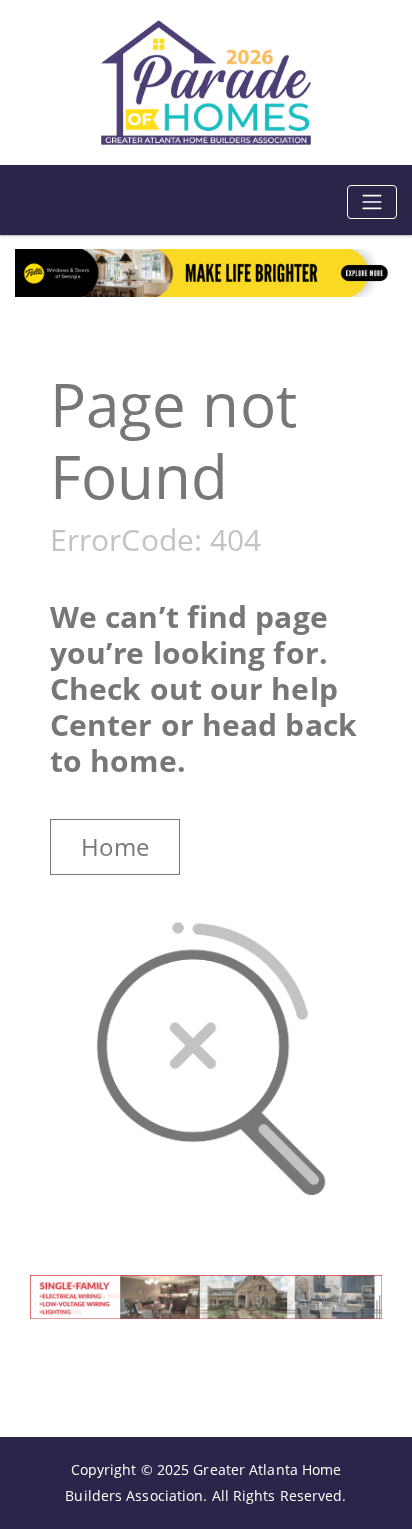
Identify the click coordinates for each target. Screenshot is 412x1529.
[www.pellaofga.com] (206, 271)
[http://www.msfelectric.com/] (206, 1295)
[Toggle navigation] (372, 202)
